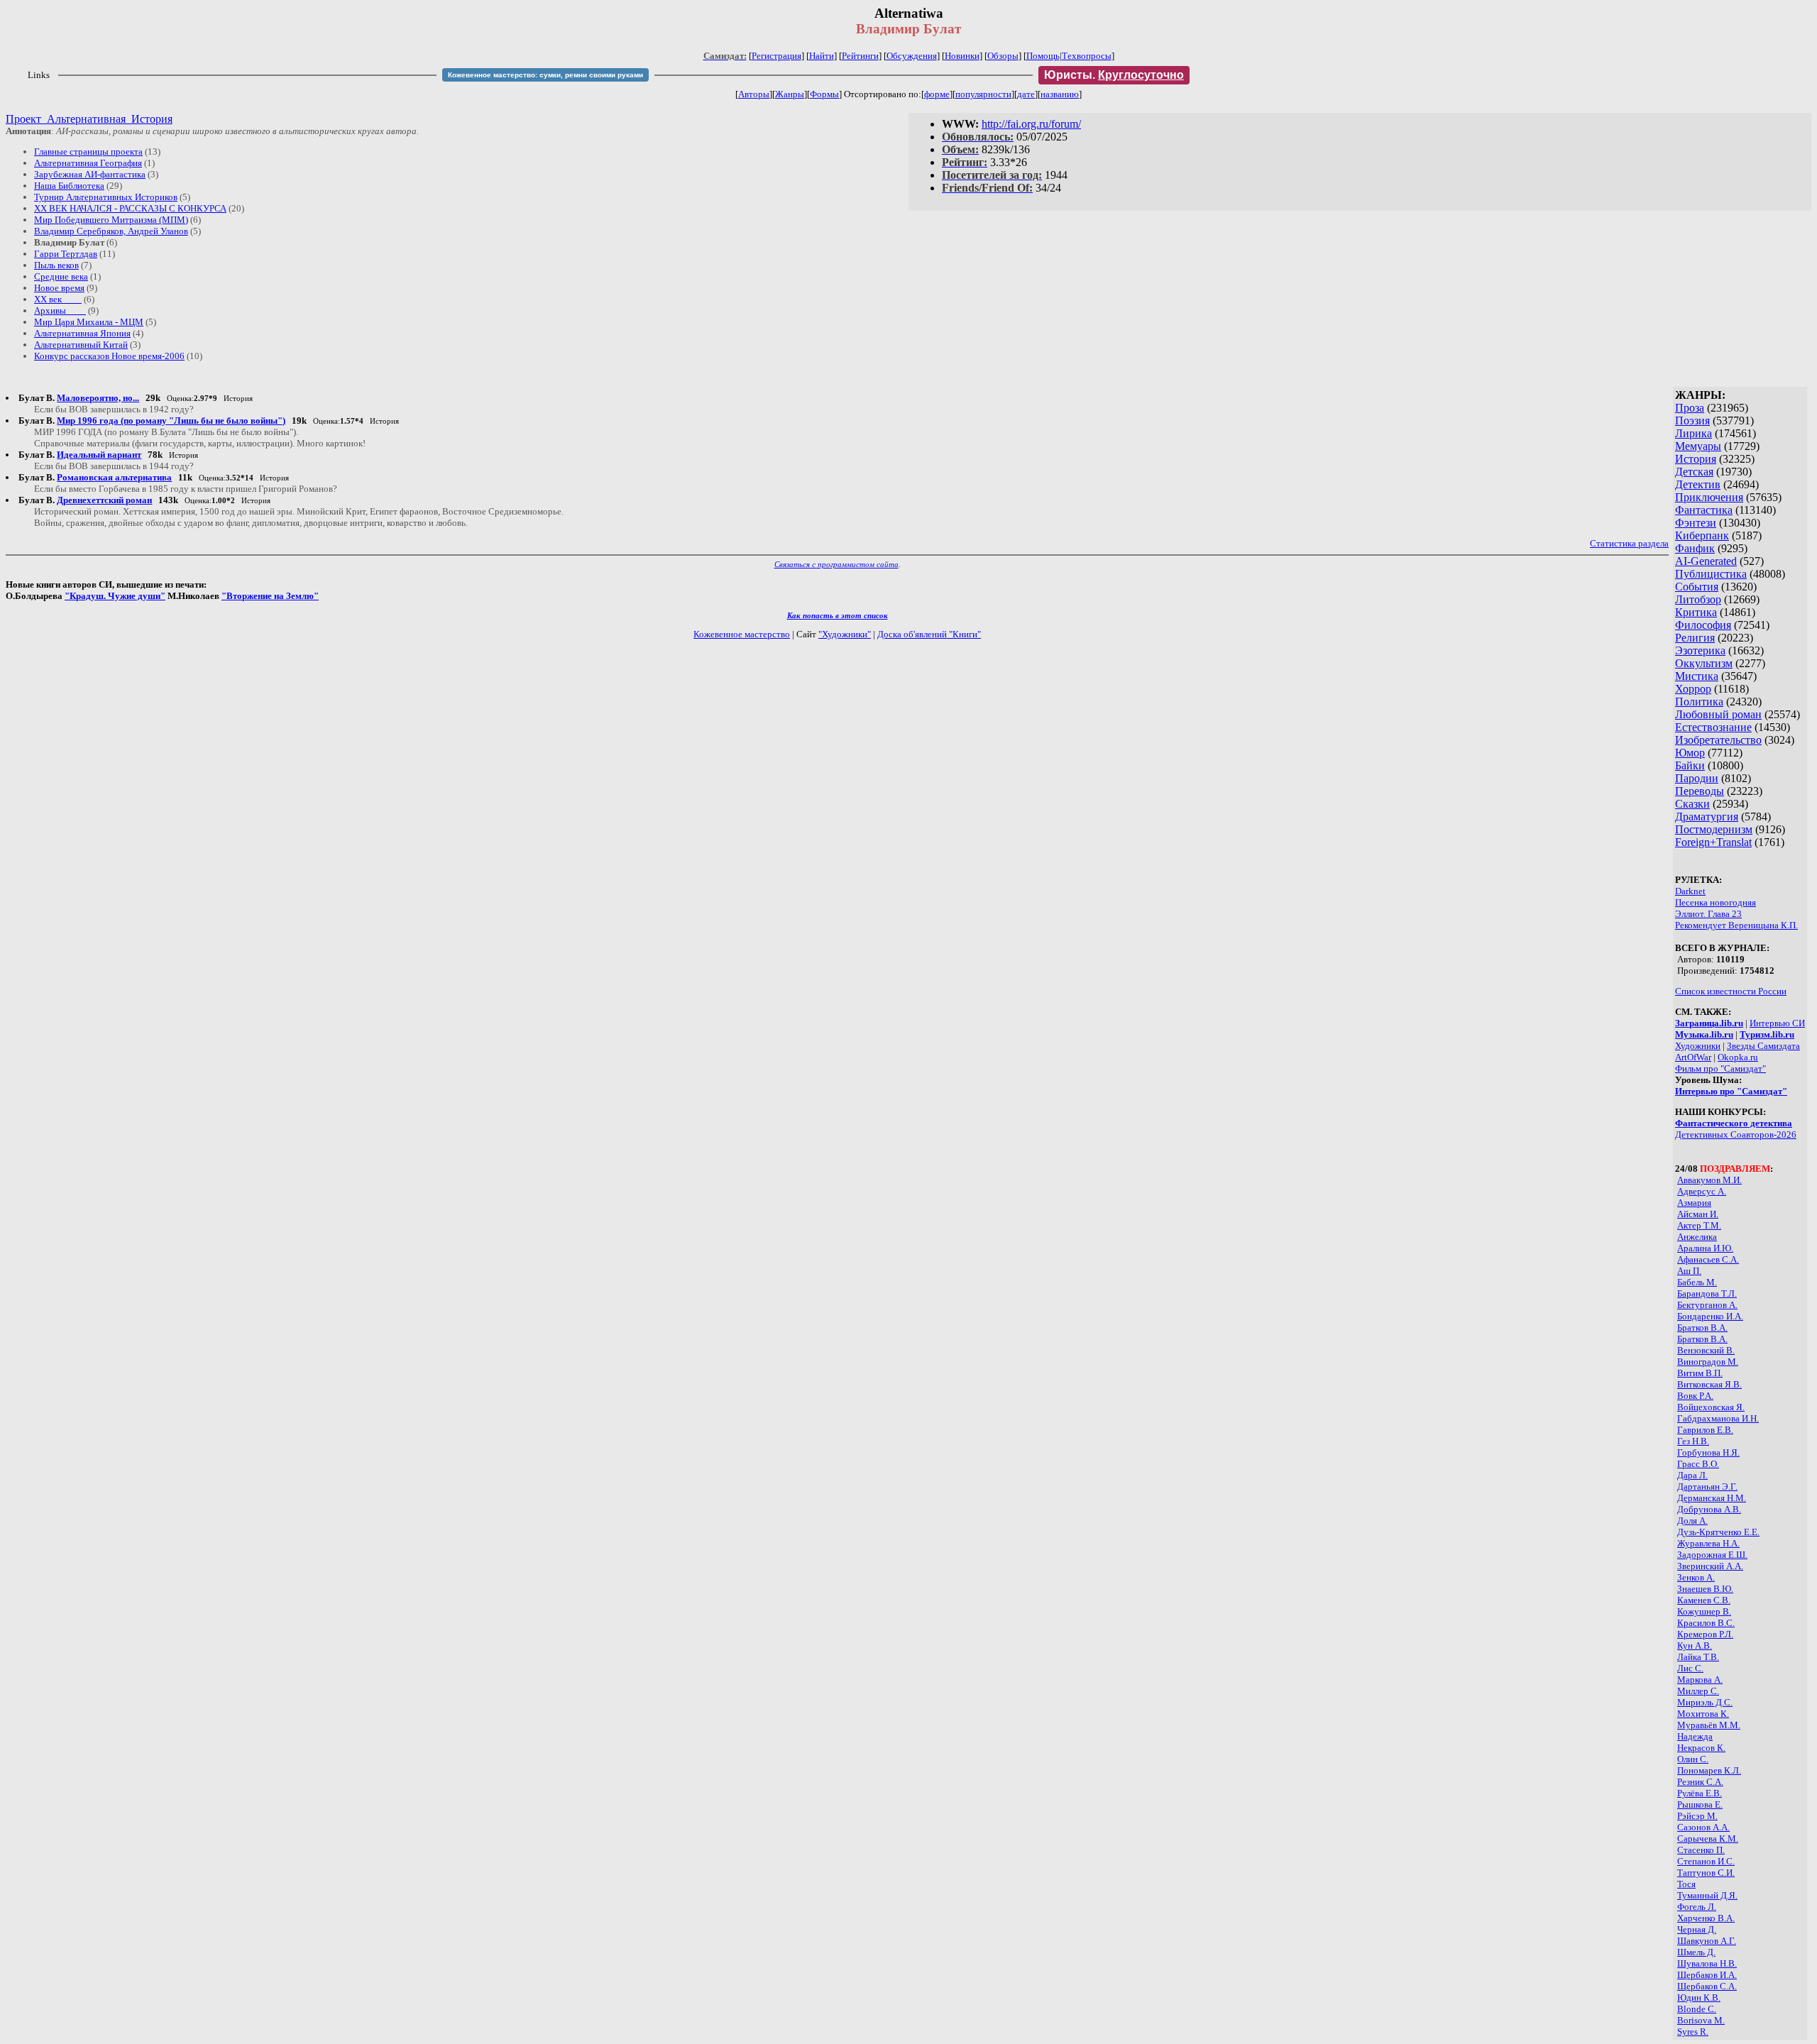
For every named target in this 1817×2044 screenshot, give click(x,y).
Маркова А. (1700, 1680)
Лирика (1694, 433)
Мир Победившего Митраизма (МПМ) (111, 220)
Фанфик (1695, 548)
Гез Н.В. (1693, 1441)
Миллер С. (1698, 1691)
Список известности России (1731, 991)
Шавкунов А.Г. (1707, 1941)
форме (937, 94)
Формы (824, 94)
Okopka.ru (1738, 1057)
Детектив (1698, 484)
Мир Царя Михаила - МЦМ (89, 322)
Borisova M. (1701, 2020)
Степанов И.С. (1706, 1861)
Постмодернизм (1714, 829)
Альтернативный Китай (81, 345)
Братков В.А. (1702, 1328)
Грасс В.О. (1698, 1464)
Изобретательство (1718, 740)
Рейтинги (860, 56)
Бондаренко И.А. (1710, 1316)
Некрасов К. (1701, 1748)
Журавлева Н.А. (1708, 1543)
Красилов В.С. (1706, 1623)
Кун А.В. (1695, 1645)
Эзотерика (1700, 650)
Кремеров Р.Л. (1705, 1634)
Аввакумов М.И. (1709, 1180)
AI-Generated (1706, 561)
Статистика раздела (1629, 543)
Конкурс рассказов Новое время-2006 (109, 356)
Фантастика (1704, 510)
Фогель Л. (1697, 1907)
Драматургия (1707, 817)
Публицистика (1711, 574)
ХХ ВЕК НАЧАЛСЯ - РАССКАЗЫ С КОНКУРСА (130, 208)
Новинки (962, 56)
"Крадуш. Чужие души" (115, 596)
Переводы (1700, 791)
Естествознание (1713, 727)
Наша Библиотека (69, 186)
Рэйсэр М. (1697, 1816)
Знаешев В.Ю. (1705, 1589)
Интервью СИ (1777, 1023)
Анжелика (1697, 1237)
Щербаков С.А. (1707, 1986)
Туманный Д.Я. (1707, 1895)
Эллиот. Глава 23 (1708, 914)
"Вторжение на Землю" (270, 596)
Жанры (790, 94)
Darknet (1690, 891)
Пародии (1697, 778)
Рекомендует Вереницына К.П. (1736, 925)
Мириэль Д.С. (1705, 1702)
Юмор (1690, 753)
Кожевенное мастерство (742, 634)
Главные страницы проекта (88, 152)
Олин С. (1693, 1759)
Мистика (1697, 676)
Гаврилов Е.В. (1705, 1430)
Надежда (1695, 1736)
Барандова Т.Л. (1707, 1293)
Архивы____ (60, 311)
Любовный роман (1718, 714)
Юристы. (1114, 75)
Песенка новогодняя (1716, 902)
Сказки (1692, 804)
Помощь (1043, 56)
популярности (983, 94)
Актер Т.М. (1699, 1225)
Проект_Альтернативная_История (89, 119)
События (1697, 587)
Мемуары (1698, 446)
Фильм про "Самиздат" (1720, 1068)
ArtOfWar (1693, 1057)
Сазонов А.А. (1703, 1827)
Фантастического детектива (1734, 1123)
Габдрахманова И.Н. (1718, 1418)
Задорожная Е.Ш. (1712, 1555)
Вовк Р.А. (1695, 1396)
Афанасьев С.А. (1708, 1259)
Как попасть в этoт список (838, 615)
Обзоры (1003, 56)
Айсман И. (1698, 1214)
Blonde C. (1697, 2009)
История (1696, 459)
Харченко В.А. (1706, 1918)
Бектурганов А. (1707, 1305)
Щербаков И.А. (1707, 1975)
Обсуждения (912, 56)
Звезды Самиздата (1763, 1046)
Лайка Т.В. (1698, 1657)
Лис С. (1690, 1668)
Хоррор (1693, 689)
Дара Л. (1692, 1475)
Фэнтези (1696, 523)
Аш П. (1689, 1271)
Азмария (1694, 1203)
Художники (1698, 1046)
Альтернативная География (88, 163)
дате (1026, 94)
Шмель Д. (1696, 1952)
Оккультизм (1704, 663)
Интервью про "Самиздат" (1731, 1091)
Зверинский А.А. (1710, 1566)
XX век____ (58, 299)
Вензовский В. (1706, 1350)
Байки (1690, 765)
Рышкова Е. (1700, 1804)
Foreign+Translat (1713, 842)
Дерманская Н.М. (1712, 1498)
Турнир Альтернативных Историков (106, 197)
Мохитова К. (1703, 1714)
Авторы (754, 94)
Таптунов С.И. (1706, 1873)
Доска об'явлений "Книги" (929, 634)
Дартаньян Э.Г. (1707, 1487)
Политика (1699, 702)
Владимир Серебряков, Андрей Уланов (111, 231)
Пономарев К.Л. (1709, 1770)
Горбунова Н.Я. (1708, 1452)
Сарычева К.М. (1708, 1839)
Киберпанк (1702, 535)
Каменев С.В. (1704, 1600)
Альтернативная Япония (82, 333)
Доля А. (1692, 1521)
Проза (1690, 408)
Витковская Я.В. (1709, 1384)
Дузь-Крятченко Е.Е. (1718, 1532)
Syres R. (1693, 2032)
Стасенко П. (1701, 1850)
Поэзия (1692, 421)
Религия (1695, 638)
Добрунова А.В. (1709, 1509)
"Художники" (845, 634)
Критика (1696, 612)
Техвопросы (1087, 56)
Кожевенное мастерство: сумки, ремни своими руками (545, 75)
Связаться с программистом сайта (836, 564)
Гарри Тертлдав (66, 254)
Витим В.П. (1700, 1373)
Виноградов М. (1708, 1362)
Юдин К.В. (1699, 1998)
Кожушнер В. (1704, 1611)
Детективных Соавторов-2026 (1736, 1134)
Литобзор (1698, 599)
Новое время (59, 288)
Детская (1694, 472)
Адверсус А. (1702, 1191)
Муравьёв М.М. (1709, 1725)
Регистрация (776, 56)
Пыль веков (56, 265)
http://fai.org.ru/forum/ (1031, 124)
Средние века (61, 276)
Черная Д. (1697, 1929)
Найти (822, 56)
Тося (1686, 1884)
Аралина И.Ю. (1705, 1248)
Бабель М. (1697, 1282)
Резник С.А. (1700, 1782)
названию (1060, 94)
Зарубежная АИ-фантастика (90, 174)
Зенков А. (1696, 1577)
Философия (1703, 625)
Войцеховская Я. (1711, 1407)
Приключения (1709, 497)
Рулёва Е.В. (1700, 1793)
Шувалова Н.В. (1707, 1963)
